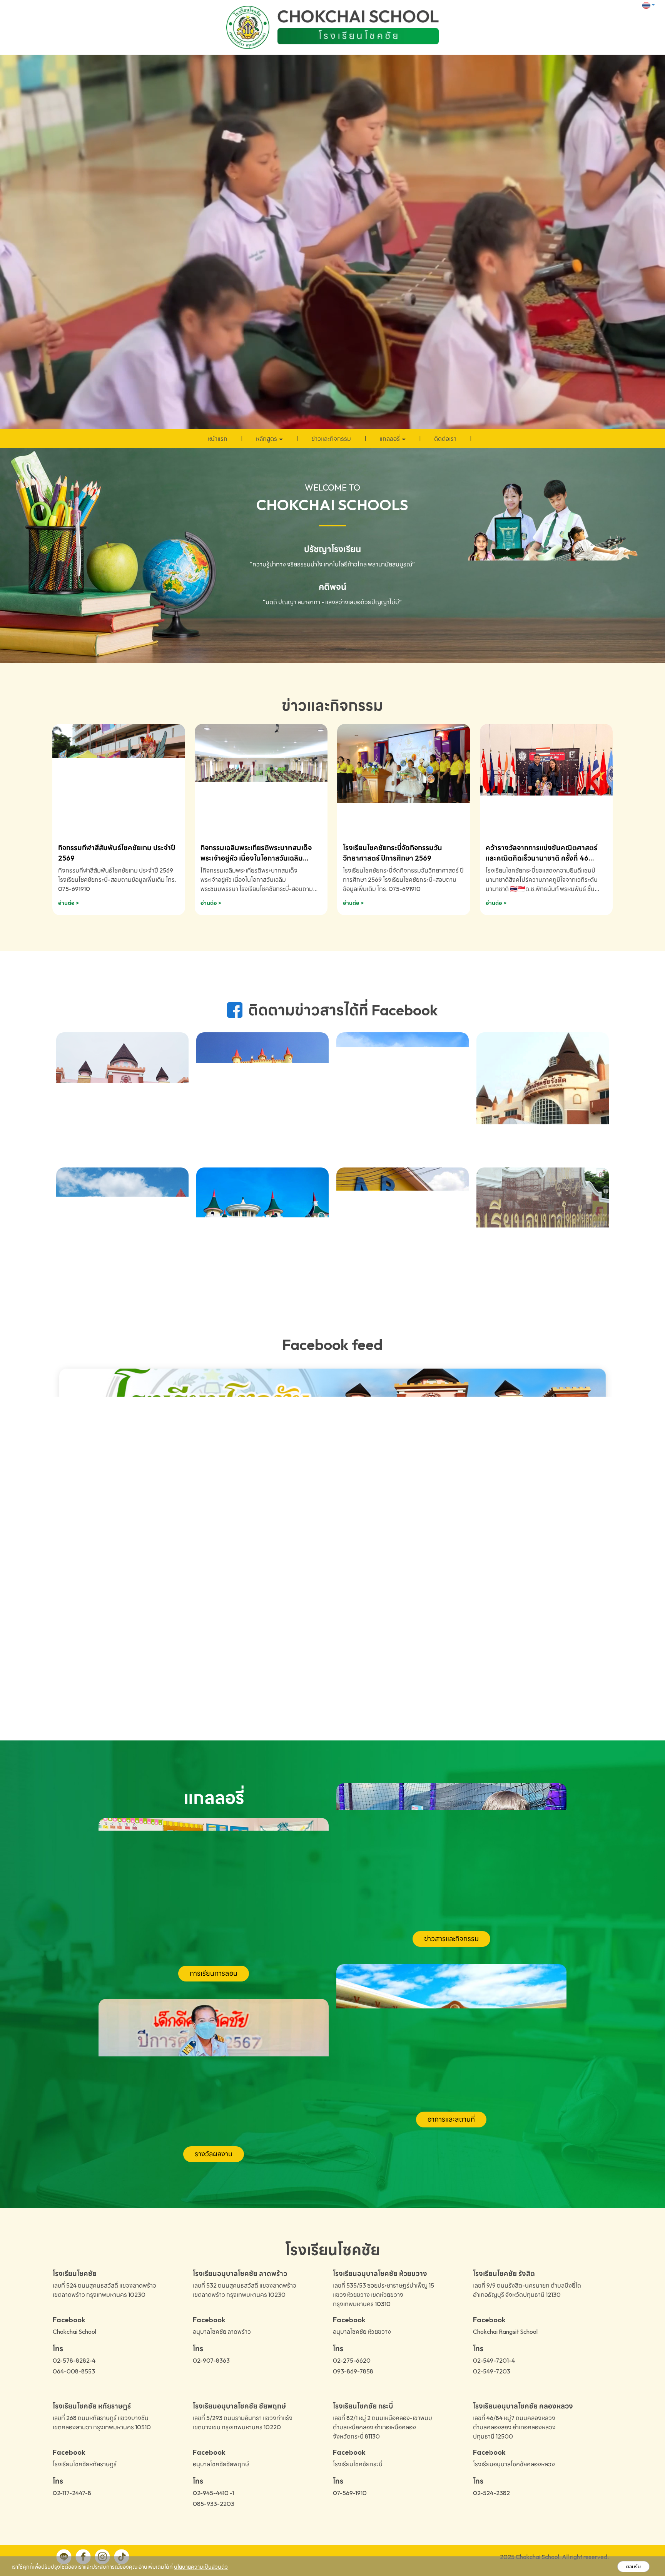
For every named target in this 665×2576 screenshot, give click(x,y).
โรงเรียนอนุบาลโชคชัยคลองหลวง (514, 2464)
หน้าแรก (217, 439)
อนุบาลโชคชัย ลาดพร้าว (222, 2331)
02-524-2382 (491, 2493)
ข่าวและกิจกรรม (331, 439)
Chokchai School (74, 2331)
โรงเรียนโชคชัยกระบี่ (358, 2464)
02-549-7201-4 (494, 2360)
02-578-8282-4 (74, 2360)
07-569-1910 (350, 2493)
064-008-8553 (74, 2371)
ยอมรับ (633, 2567)
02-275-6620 (352, 2360)
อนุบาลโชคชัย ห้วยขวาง (362, 2331)
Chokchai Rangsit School (505, 2331)
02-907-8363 (211, 2360)
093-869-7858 (353, 2371)
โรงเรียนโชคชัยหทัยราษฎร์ (85, 2464)
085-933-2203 (214, 2504)
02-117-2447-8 (72, 2493)
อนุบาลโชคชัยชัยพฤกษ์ (221, 2464)
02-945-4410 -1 (213, 2493)
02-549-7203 (492, 2371)
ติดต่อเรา (445, 439)
